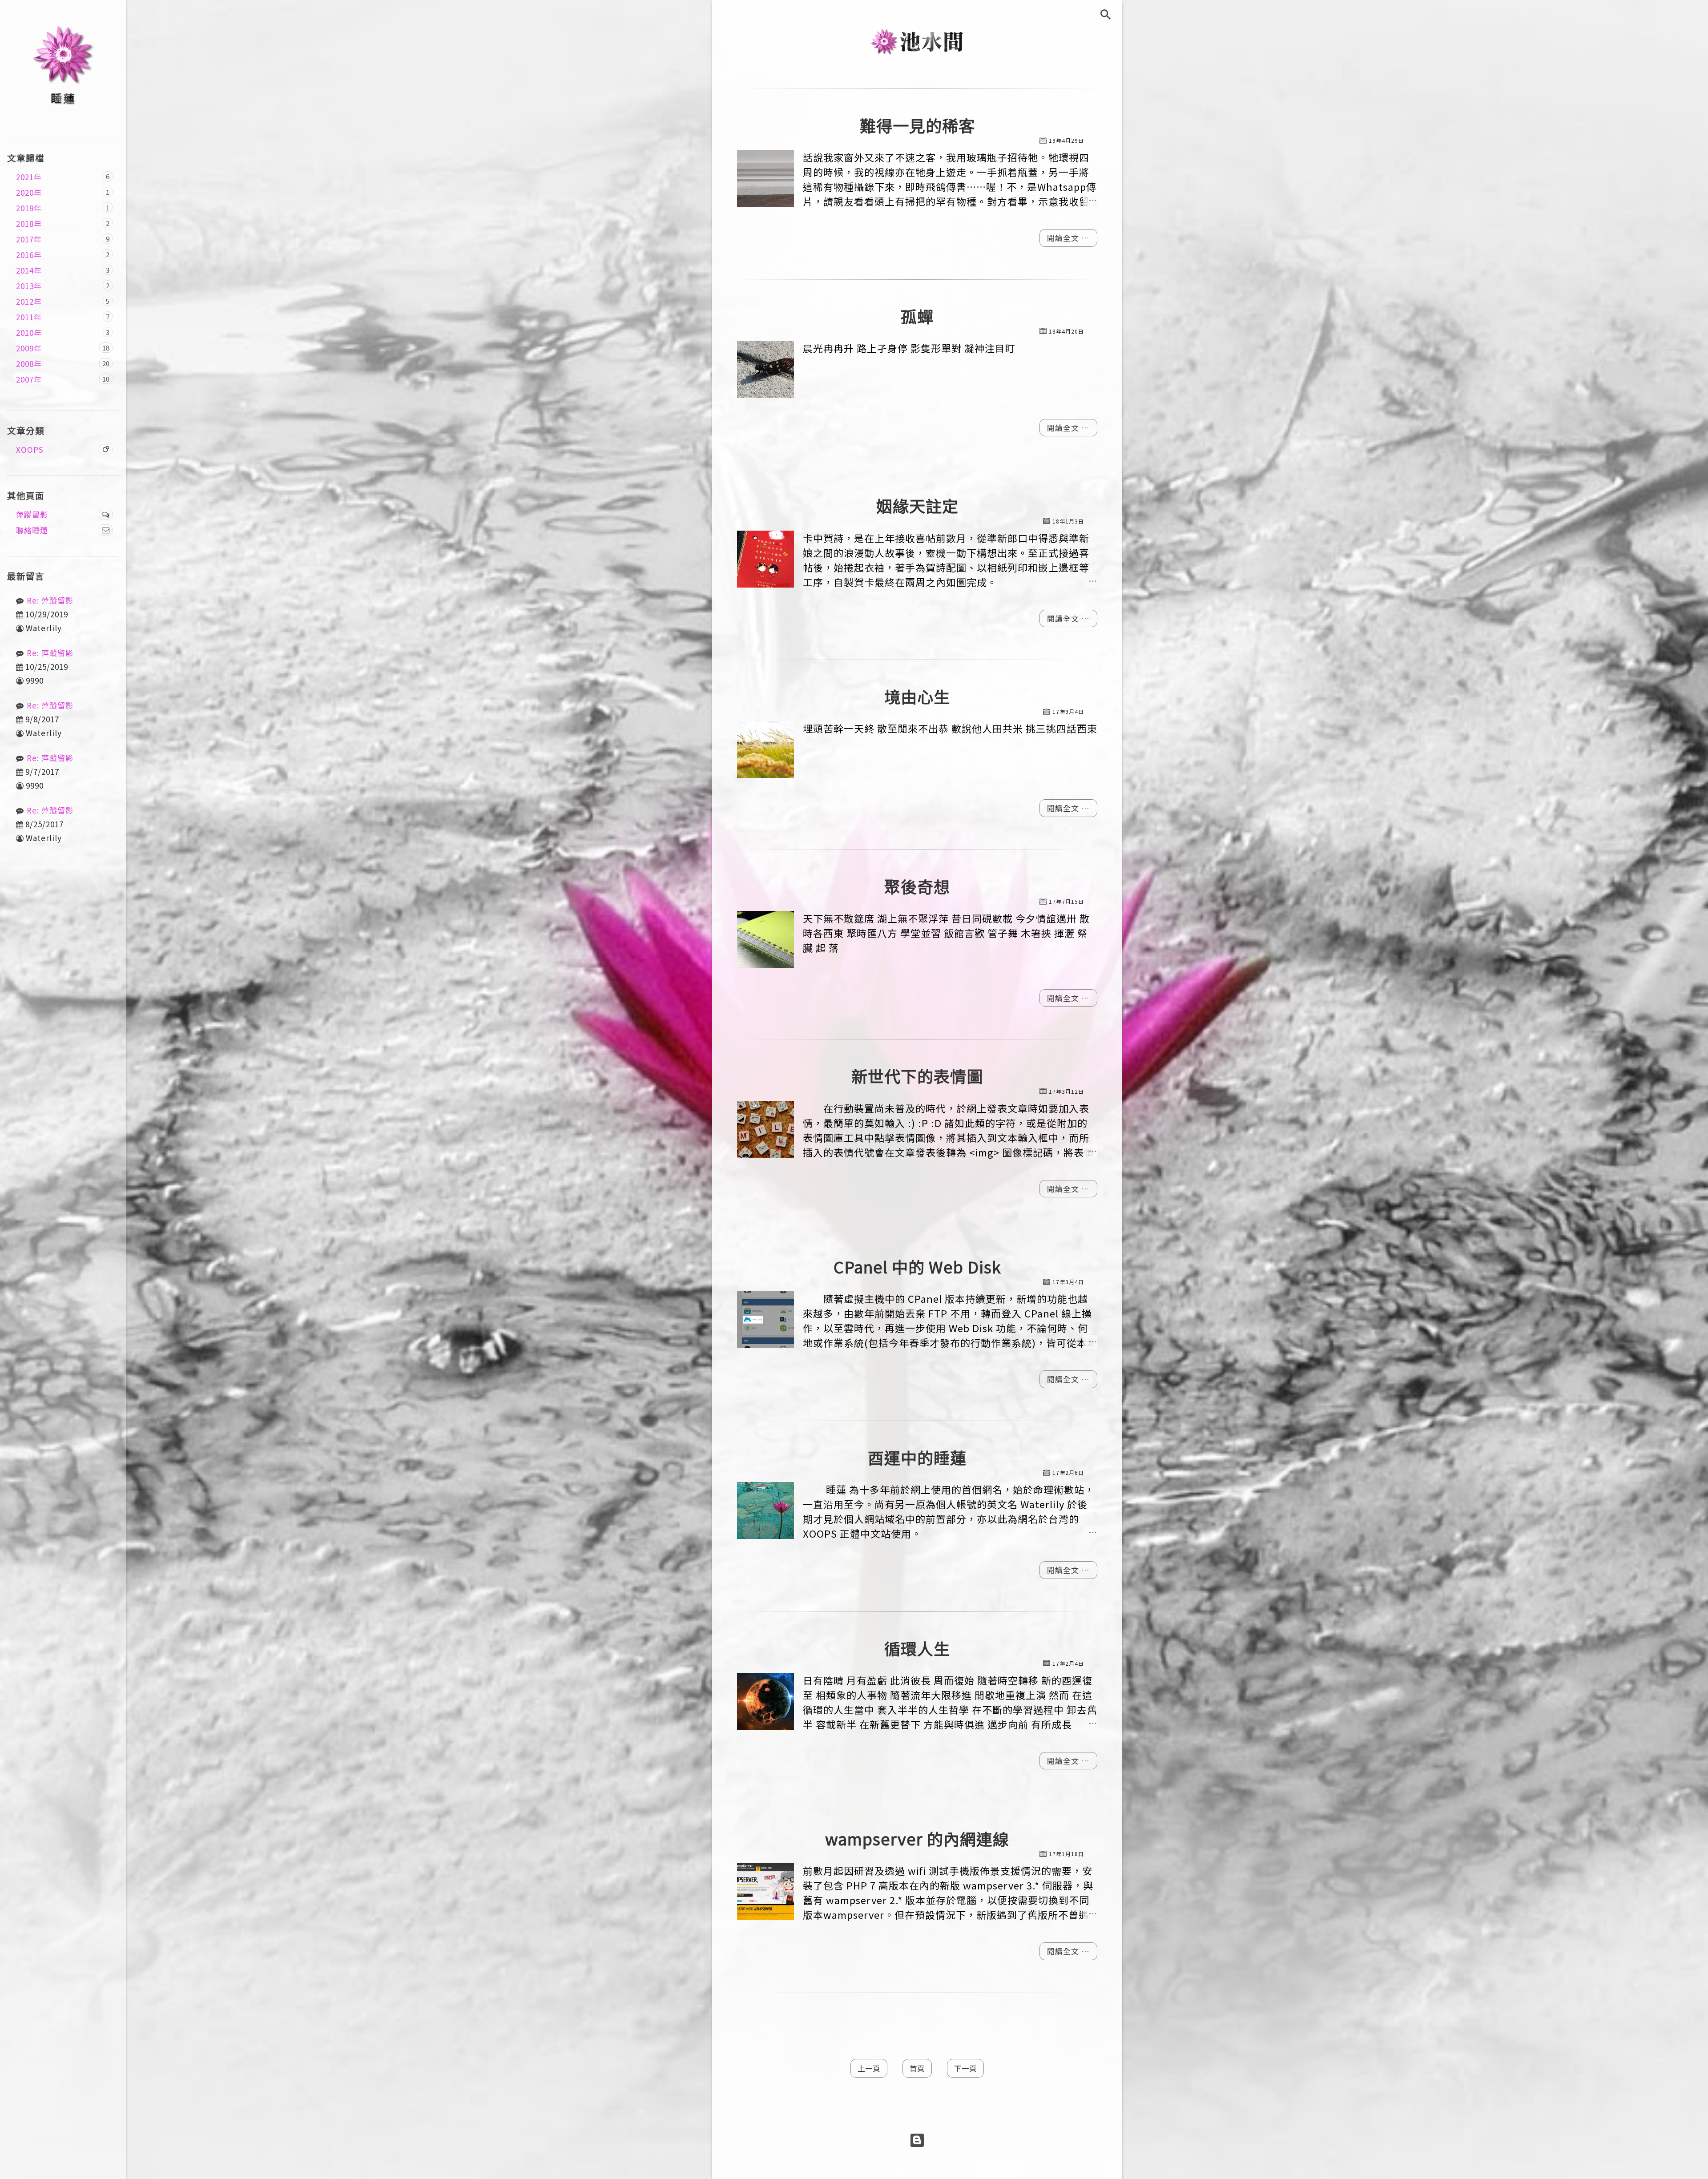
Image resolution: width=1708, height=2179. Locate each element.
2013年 (29, 286)
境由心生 (917, 696)
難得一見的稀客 (917, 125)
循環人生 (917, 1648)
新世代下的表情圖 (917, 1076)
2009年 (29, 348)
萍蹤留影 (32, 514)
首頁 (917, 2068)
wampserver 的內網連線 (917, 1839)
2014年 (29, 270)
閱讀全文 (1064, 238)
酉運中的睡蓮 (917, 1457)
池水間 (917, 41)
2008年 (29, 364)
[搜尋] (1111, 15)
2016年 (29, 255)
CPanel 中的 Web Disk (917, 1267)
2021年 (29, 177)
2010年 (29, 332)
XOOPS (30, 449)
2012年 (29, 301)
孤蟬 (917, 316)
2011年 (29, 317)
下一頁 (965, 2068)
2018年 (29, 224)
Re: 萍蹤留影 (50, 600)
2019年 (29, 208)
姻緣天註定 (917, 505)
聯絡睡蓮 (32, 530)
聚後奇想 (917, 886)
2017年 (29, 239)
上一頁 (869, 2068)
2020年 (29, 192)
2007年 (29, 379)
